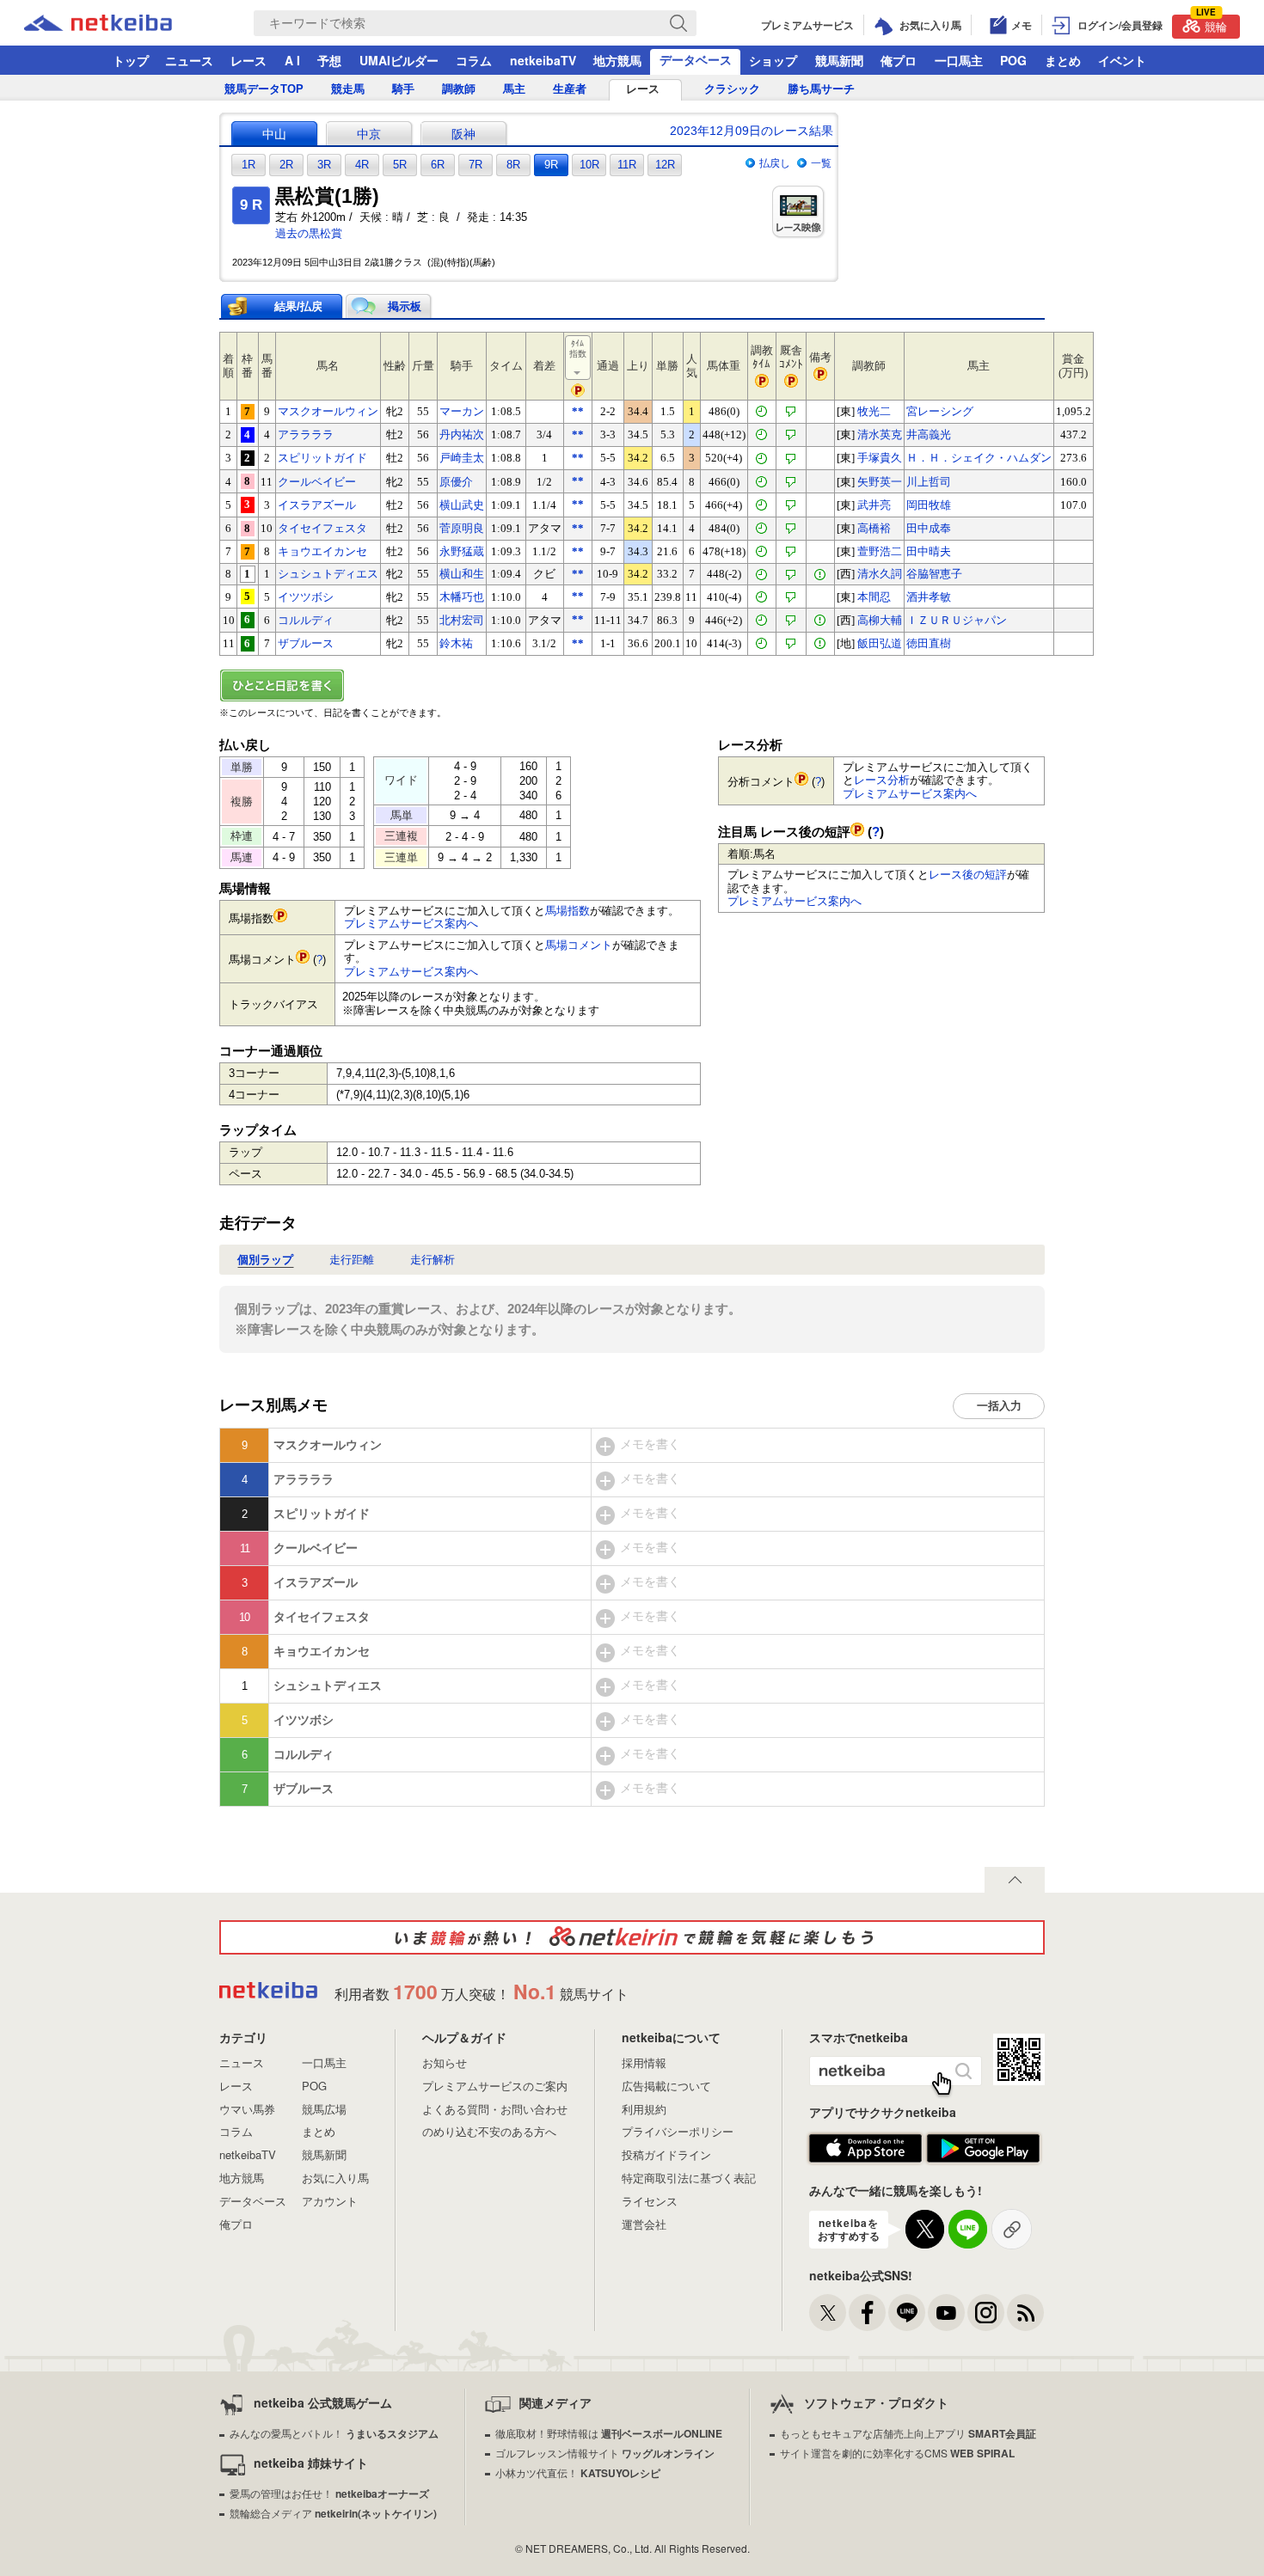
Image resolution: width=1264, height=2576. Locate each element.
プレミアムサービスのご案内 (495, 2086)
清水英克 (880, 434)
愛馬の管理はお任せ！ (329, 2493)
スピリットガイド (322, 458)
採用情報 (644, 2062)
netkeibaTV (543, 60)
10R (589, 165)
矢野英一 (880, 482)
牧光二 (874, 411)
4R (362, 165)
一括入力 (999, 1406)
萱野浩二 (880, 551)
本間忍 (874, 597)
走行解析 (433, 1260)
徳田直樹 (929, 643)
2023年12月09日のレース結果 (752, 131)
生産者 (570, 89)
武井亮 (874, 505)
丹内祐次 (462, 434)
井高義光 (929, 434)
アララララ (306, 434)
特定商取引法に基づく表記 (689, 2178)
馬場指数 (568, 911)
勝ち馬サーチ (821, 89)
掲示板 (405, 306)
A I (292, 60)
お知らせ (445, 2062)
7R (476, 165)
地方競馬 (617, 60)
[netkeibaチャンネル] (946, 2313)
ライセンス (650, 2201)
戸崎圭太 (462, 458)
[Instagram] (986, 2313)
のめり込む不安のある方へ (489, 2131)
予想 (329, 60)
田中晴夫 (929, 551)
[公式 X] (828, 2313)
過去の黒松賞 (309, 233)
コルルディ (306, 620)
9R (551, 165)
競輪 (1212, 24)
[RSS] (1025, 2313)
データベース (696, 59)
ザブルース (306, 643)
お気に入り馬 (335, 2178)
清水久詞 (880, 574)
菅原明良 (462, 528)
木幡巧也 (462, 597)
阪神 (463, 134)
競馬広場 (324, 2109)
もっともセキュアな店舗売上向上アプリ (908, 2433)
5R (400, 165)
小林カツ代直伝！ (578, 2472)
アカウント (330, 2201)
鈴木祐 (456, 643)
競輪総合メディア (333, 2513)
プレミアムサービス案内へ (411, 924)
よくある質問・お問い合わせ (495, 2109)
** (578, 411)
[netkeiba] (120, 23)
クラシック (732, 89)
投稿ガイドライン (666, 2154)
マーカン (462, 411)
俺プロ (899, 60)
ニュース (189, 60)
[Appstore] (865, 2149)
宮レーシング (940, 411)
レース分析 (882, 780)
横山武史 (462, 505)
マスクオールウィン (328, 411)
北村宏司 (462, 620)
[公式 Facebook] (867, 2313)
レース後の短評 (968, 875)
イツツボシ (306, 597)
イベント (1122, 60)
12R (665, 165)
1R (249, 165)
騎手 (403, 89)
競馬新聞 (839, 60)
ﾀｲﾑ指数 (578, 349)
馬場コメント (579, 945)
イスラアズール (317, 505)
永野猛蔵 (462, 551)
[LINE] (907, 2313)
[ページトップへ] (1015, 1880)
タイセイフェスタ (322, 528)
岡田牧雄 (929, 505)
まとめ (1063, 60)
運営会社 (644, 2224)
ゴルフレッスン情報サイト (605, 2453)
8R (513, 165)
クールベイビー (317, 482)
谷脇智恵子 (934, 574)
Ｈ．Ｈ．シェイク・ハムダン (979, 458)
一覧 (821, 163)
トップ (131, 60)
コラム (474, 60)
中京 (369, 134)
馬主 (514, 89)
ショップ (773, 60)
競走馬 (348, 89)
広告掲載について (666, 2086)
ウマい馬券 (247, 2109)
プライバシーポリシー (678, 2131)
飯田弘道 (880, 643)
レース (249, 60)
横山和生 (462, 574)
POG (1013, 60)
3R (324, 165)
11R (627, 165)
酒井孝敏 (929, 597)
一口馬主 (959, 60)
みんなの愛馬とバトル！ (334, 2433)
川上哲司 (929, 482)
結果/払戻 (298, 306)
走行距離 (352, 1260)
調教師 (459, 89)
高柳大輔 (880, 620)
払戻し (775, 163)
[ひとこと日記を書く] (632, 685)
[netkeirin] (632, 1937)
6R (438, 165)
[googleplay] (983, 2149)
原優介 (456, 482)
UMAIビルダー (399, 60)
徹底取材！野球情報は (609, 2433)
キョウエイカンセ (322, 551)
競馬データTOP (264, 89)
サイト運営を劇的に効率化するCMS (897, 2453)
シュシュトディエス (328, 574)
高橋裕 (874, 528)
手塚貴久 (880, 458)
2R (286, 165)
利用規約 (644, 2109)
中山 (274, 134)
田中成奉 (929, 528)
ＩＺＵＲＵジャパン (957, 620)
